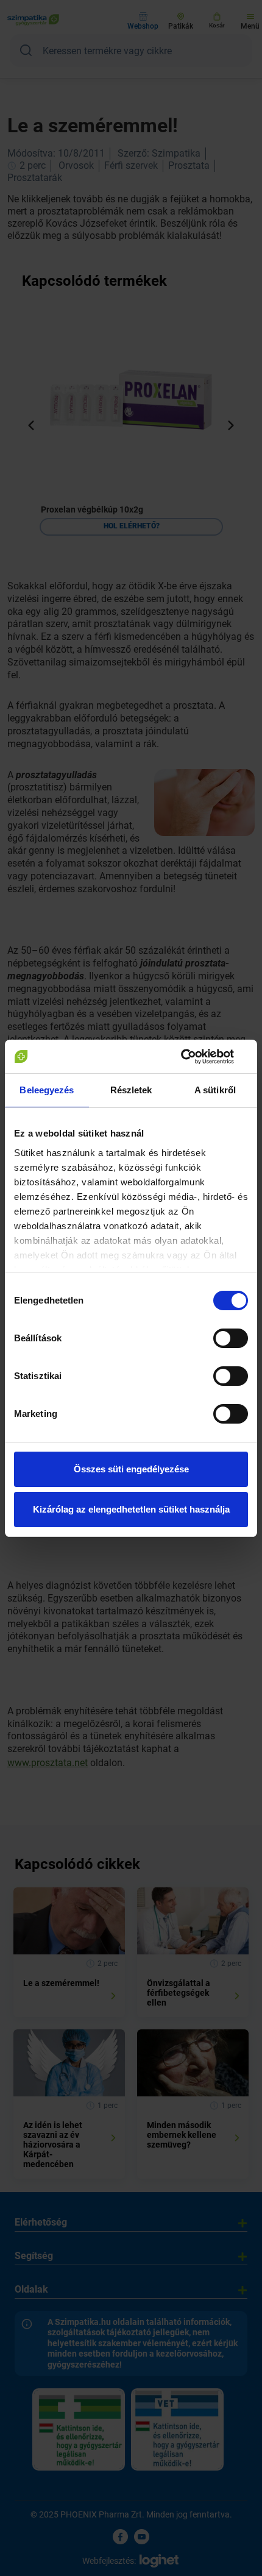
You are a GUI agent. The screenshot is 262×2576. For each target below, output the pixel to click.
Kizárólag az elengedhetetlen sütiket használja (131, 1509)
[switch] (231, 1338)
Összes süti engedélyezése (131, 1469)
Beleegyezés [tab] (47, 1090)
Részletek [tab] (131, 1090)
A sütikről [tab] (215, 1090)
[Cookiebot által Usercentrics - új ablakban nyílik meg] (195, 1057)
